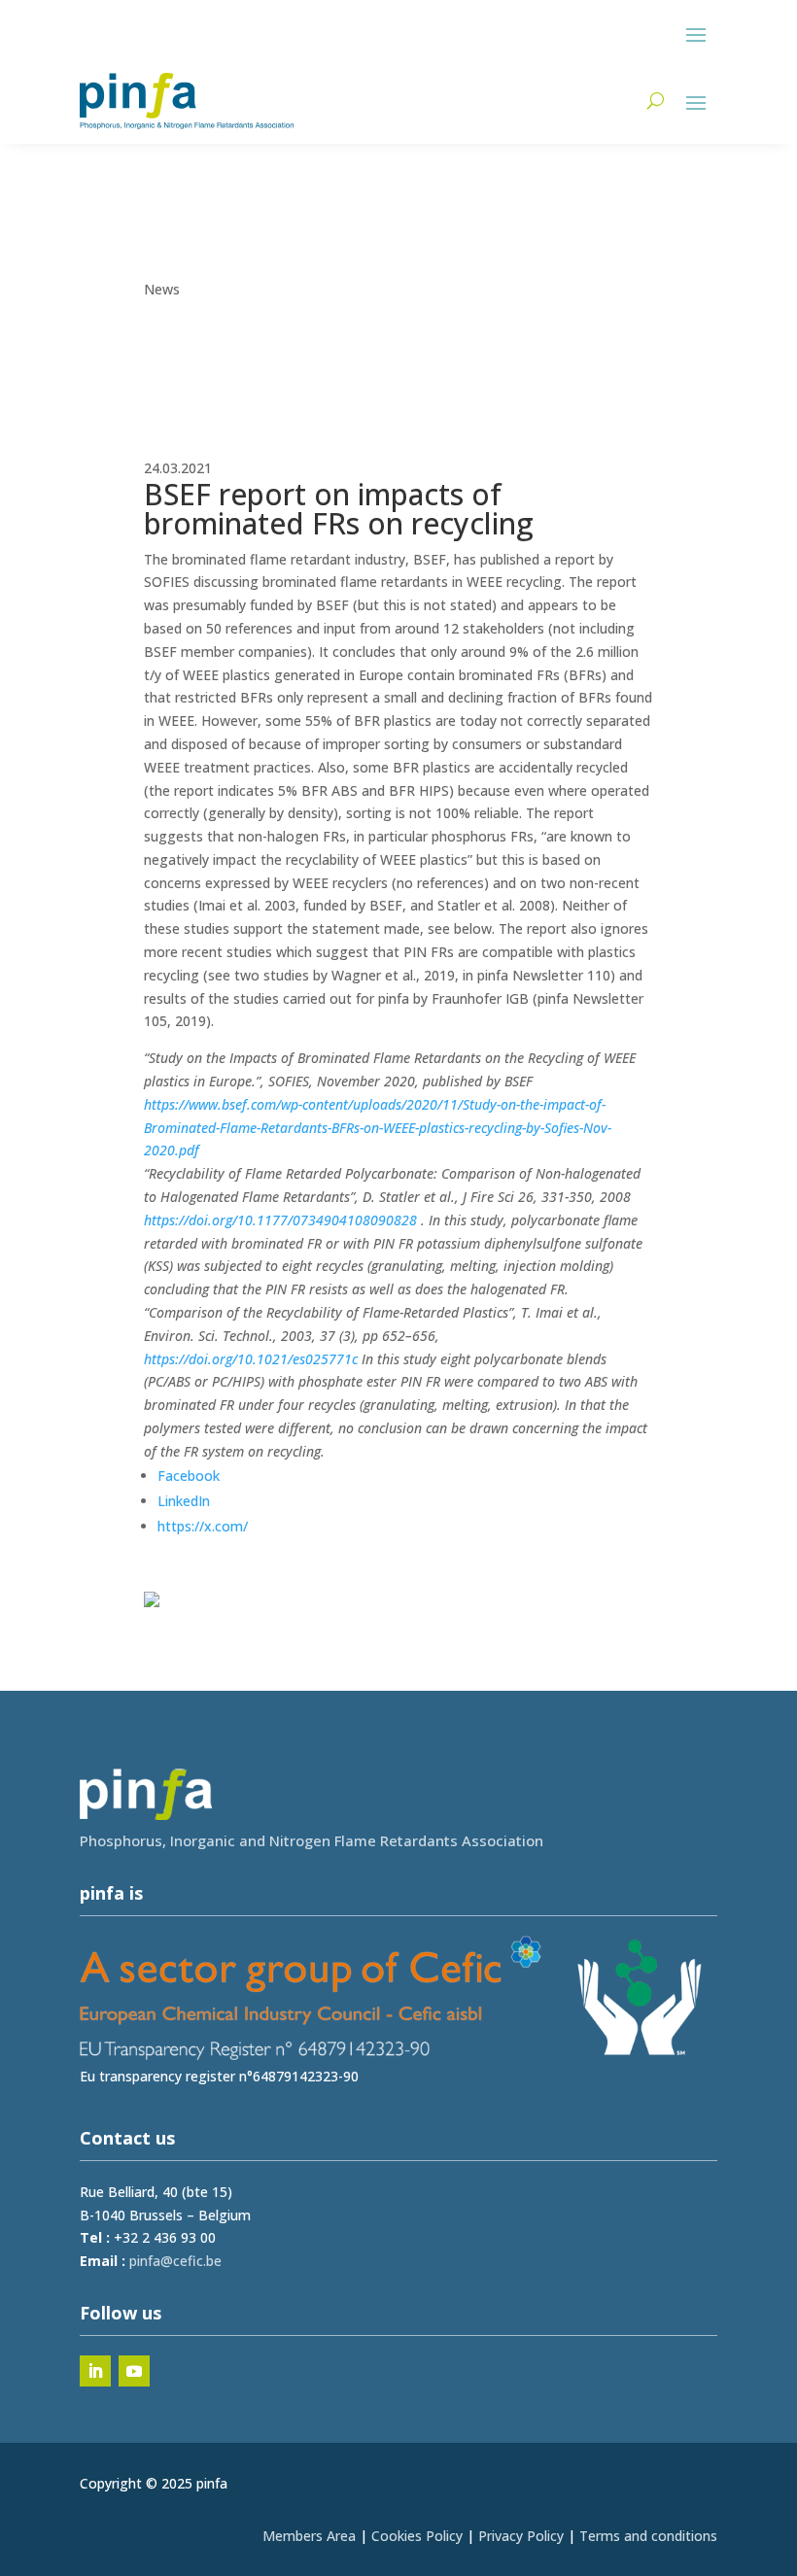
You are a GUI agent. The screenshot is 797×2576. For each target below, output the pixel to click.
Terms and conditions (648, 2536)
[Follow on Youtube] (134, 2371)
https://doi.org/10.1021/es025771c (251, 1359)
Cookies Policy (417, 2536)
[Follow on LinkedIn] (95, 2371)
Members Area (309, 2536)
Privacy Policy (521, 2536)
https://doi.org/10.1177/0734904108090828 (280, 1220)
